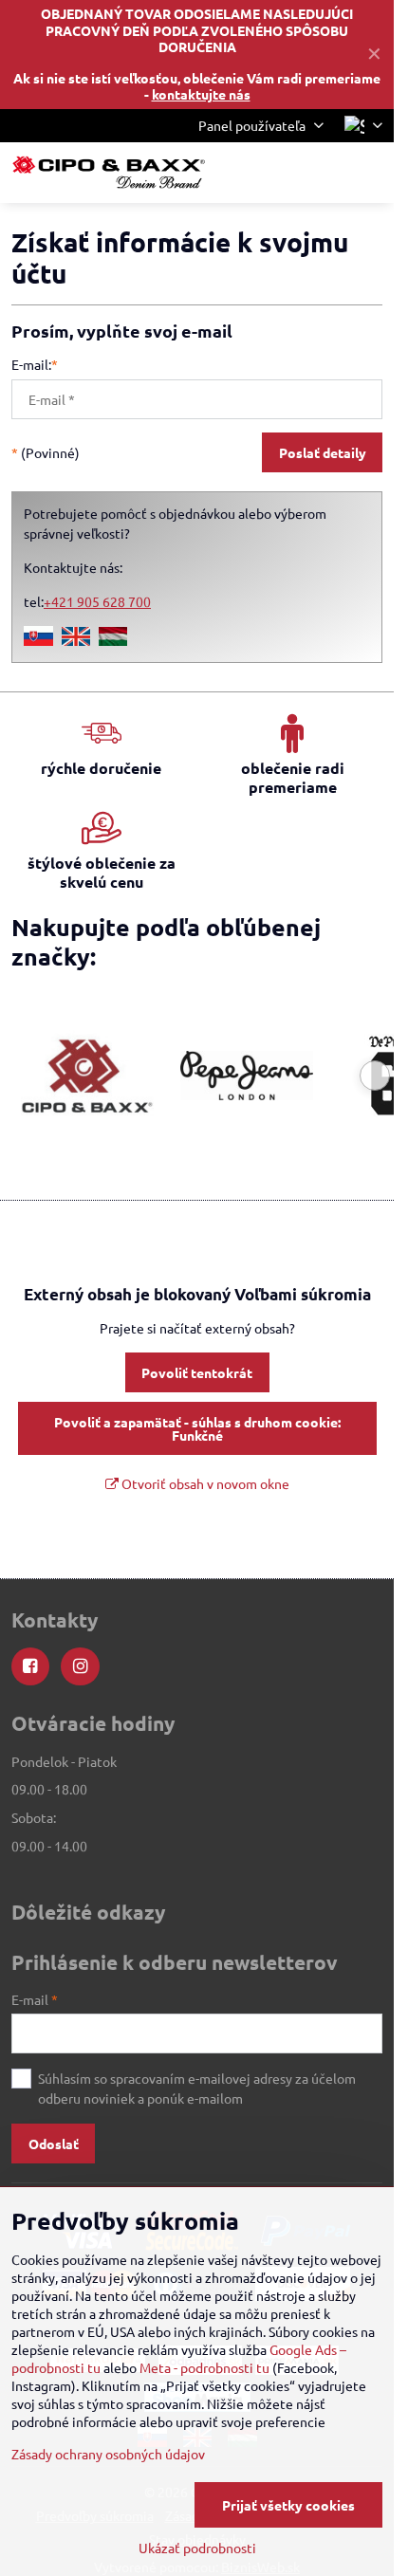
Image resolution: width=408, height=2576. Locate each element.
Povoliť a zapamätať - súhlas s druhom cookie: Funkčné (197, 1428)
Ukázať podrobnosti (197, 2548)
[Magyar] (113, 640)
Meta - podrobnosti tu (204, 2367)
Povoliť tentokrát (197, 1372)
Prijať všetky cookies (288, 2505)
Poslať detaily (323, 452)
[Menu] (371, 173)
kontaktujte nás (201, 94)
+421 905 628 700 (97, 601)
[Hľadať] (280, 173)
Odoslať (54, 2144)
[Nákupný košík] (325, 173)
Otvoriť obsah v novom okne (204, 1483)
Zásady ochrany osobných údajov (108, 2454)
